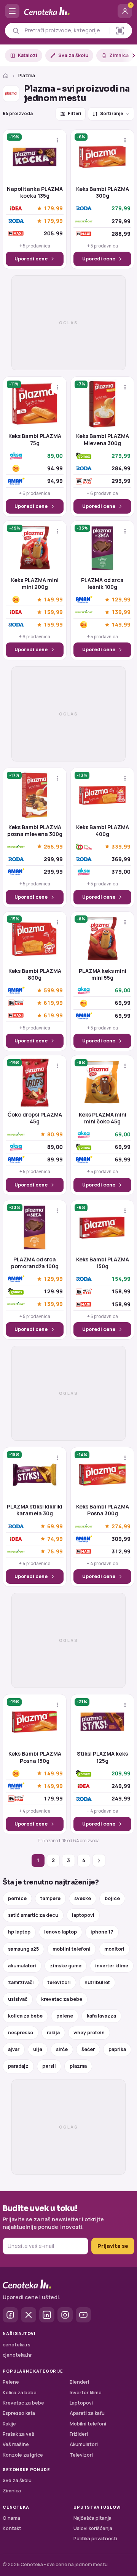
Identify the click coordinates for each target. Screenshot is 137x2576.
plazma (78, 2066)
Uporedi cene (31, 259)
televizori (59, 1982)
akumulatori (22, 1966)
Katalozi (28, 55)
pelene (65, 2016)
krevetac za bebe (62, 1999)
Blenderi (79, 2382)
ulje (38, 2049)
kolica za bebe (25, 2016)
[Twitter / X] (29, 2315)
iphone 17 (102, 1932)
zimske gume (66, 1966)
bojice (112, 1898)
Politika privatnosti (95, 2539)
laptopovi (83, 1915)
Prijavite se (113, 2246)
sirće (62, 2049)
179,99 (53, 209)
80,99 (55, 1134)
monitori (114, 1949)
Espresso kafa (19, 2413)
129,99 (121, 600)
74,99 (55, 1539)
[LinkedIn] (47, 2315)
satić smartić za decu (33, 1915)
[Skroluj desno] (129, 56)
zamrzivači (21, 1982)
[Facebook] (10, 2315)
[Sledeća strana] (99, 1861)
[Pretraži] (16, 31)
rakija (53, 2033)
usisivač (18, 1999)
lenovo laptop (61, 1932)
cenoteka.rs (17, 2345)
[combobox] (65, 30)
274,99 (121, 1526)
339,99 (121, 846)
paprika (117, 2049)
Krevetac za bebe (23, 2403)
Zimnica (119, 55)
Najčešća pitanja (92, 2518)
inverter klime (112, 1966)
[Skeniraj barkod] (120, 31)
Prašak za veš (18, 2434)
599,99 (53, 991)
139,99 (121, 612)
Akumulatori (84, 2444)
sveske (83, 1898)
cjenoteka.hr (17, 2355)
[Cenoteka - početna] (68, 11)
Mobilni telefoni (88, 2424)
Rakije (9, 2424)
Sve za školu (73, 55)
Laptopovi (81, 2403)
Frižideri (79, 2434)
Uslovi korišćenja (93, 2528)
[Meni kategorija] (12, 11)
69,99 (55, 1526)
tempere (50, 1898)
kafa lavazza (101, 2016)
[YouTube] (83, 2315)
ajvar (14, 2049)
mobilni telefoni (72, 1949)
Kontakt (12, 2528)
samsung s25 (23, 1949)
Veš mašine (16, 2444)
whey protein (89, 2033)
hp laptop (19, 1932)
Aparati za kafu (87, 2413)
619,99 (53, 1003)
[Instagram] (65, 2315)
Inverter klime (86, 2393)
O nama (11, 2518)
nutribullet (97, 1982)
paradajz (18, 2066)
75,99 (55, 1551)
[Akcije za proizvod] (57, 140)
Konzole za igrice (23, 2455)
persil (49, 2066)
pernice (17, 1898)
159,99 (53, 612)
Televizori (81, 2455)
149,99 (53, 600)
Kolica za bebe (20, 2393)
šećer (88, 2049)
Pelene (11, 2382)
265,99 (53, 846)
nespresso (21, 2033)
